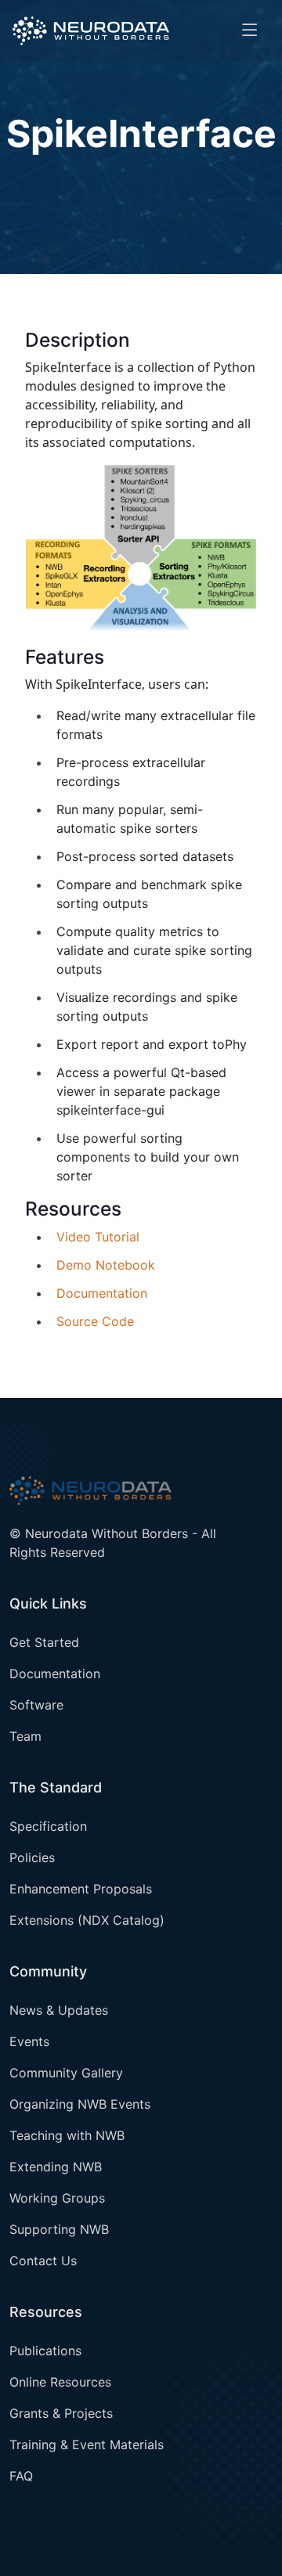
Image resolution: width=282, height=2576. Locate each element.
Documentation (102, 1293)
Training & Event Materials (87, 2444)
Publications (45, 2351)
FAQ (21, 2476)
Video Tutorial (98, 1237)
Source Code (95, 1321)
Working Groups (57, 2198)
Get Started (44, 1642)
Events (29, 2041)
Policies (32, 1857)
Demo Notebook (106, 1265)
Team (25, 1736)
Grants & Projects (61, 2413)
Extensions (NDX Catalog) (87, 1920)
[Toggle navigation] (249, 31)
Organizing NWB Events (80, 2104)
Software (36, 1705)
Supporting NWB (59, 2229)
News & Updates (59, 2010)
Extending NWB (56, 2167)
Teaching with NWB (67, 2135)
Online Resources (60, 2382)
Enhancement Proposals (81, 1889)
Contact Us (43, 2261)
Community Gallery (66, 2073)
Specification (48, 1826)
